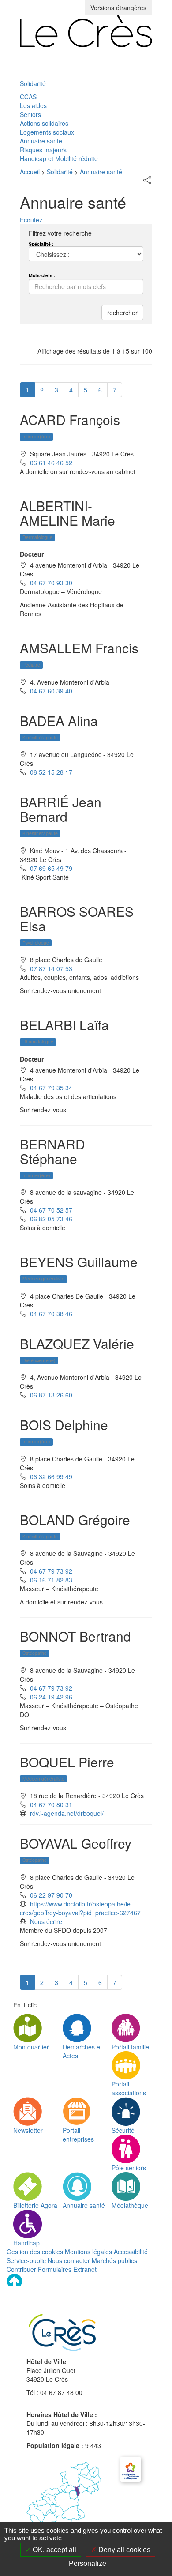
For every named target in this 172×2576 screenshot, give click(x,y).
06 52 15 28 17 (51, 772)
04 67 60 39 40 (51, 691)
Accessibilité (131, 2252)
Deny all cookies (123, 2550)
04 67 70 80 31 (51, 1804)
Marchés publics (114, 2260)
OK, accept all (54, 2550)
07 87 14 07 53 (51, 968)
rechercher (122, 313)
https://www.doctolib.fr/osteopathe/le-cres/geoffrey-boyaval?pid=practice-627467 (80, 1908)
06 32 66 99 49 (51, 1476)
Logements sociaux (47, 132)
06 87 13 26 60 (51, 1395)
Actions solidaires (44, 123)
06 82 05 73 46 (51, 1219)
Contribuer (21, 2269)
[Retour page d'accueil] (86, 31)
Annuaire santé (41, 141)
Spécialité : (41, 244)
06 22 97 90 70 (51, 1895)
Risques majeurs (43, 150)
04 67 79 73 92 (51, 1571)
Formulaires (55, 2269)
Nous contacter (69, 2260)
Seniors (30, 114)
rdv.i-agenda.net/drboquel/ (67, 1813)
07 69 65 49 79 (51, 868)
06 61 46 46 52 (51, 463)
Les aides (33, 105)
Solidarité (33, 83)
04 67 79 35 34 (51, 1088)
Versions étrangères (118, 8)
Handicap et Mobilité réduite (59, 158)
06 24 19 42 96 (51, 1697)
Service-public (26, 2260)
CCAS (28, 97)
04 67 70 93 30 (51, 583)
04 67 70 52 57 (51, 1210)
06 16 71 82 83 (51, 1580)
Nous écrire (46, 1921)
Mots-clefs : (42, 275)
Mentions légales (88, 2252)
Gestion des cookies (35, 2252)
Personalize (88, 2563)
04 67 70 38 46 (51, 1314)
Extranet (85, 2269)
